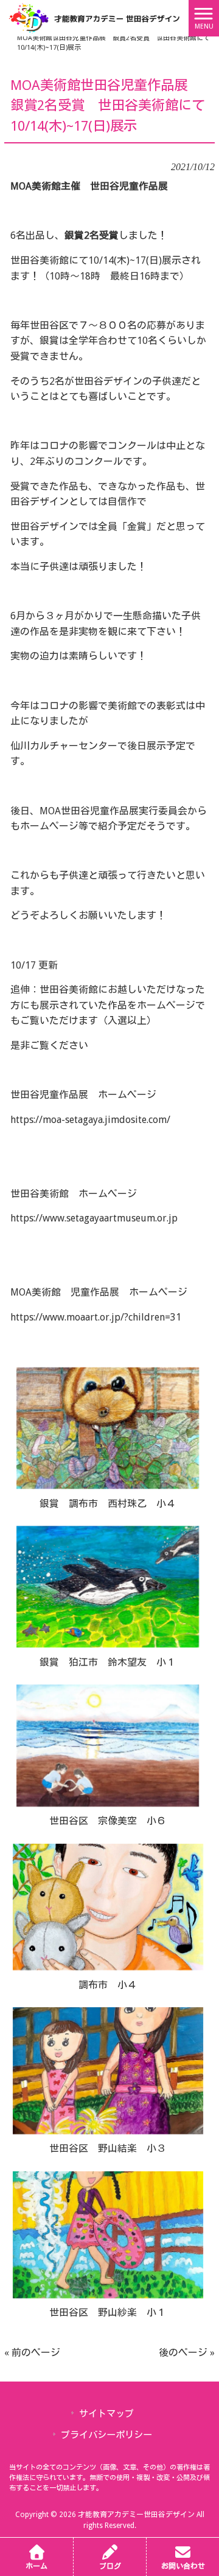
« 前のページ (32, 2353)
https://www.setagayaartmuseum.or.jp (94, 1218)
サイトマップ (106, 2414)
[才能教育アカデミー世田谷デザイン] (94, 17)
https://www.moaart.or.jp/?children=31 (96, 1317)
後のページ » (187, 2353)
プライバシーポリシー (106, 2435)
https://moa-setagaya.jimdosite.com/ (90, 1120)
